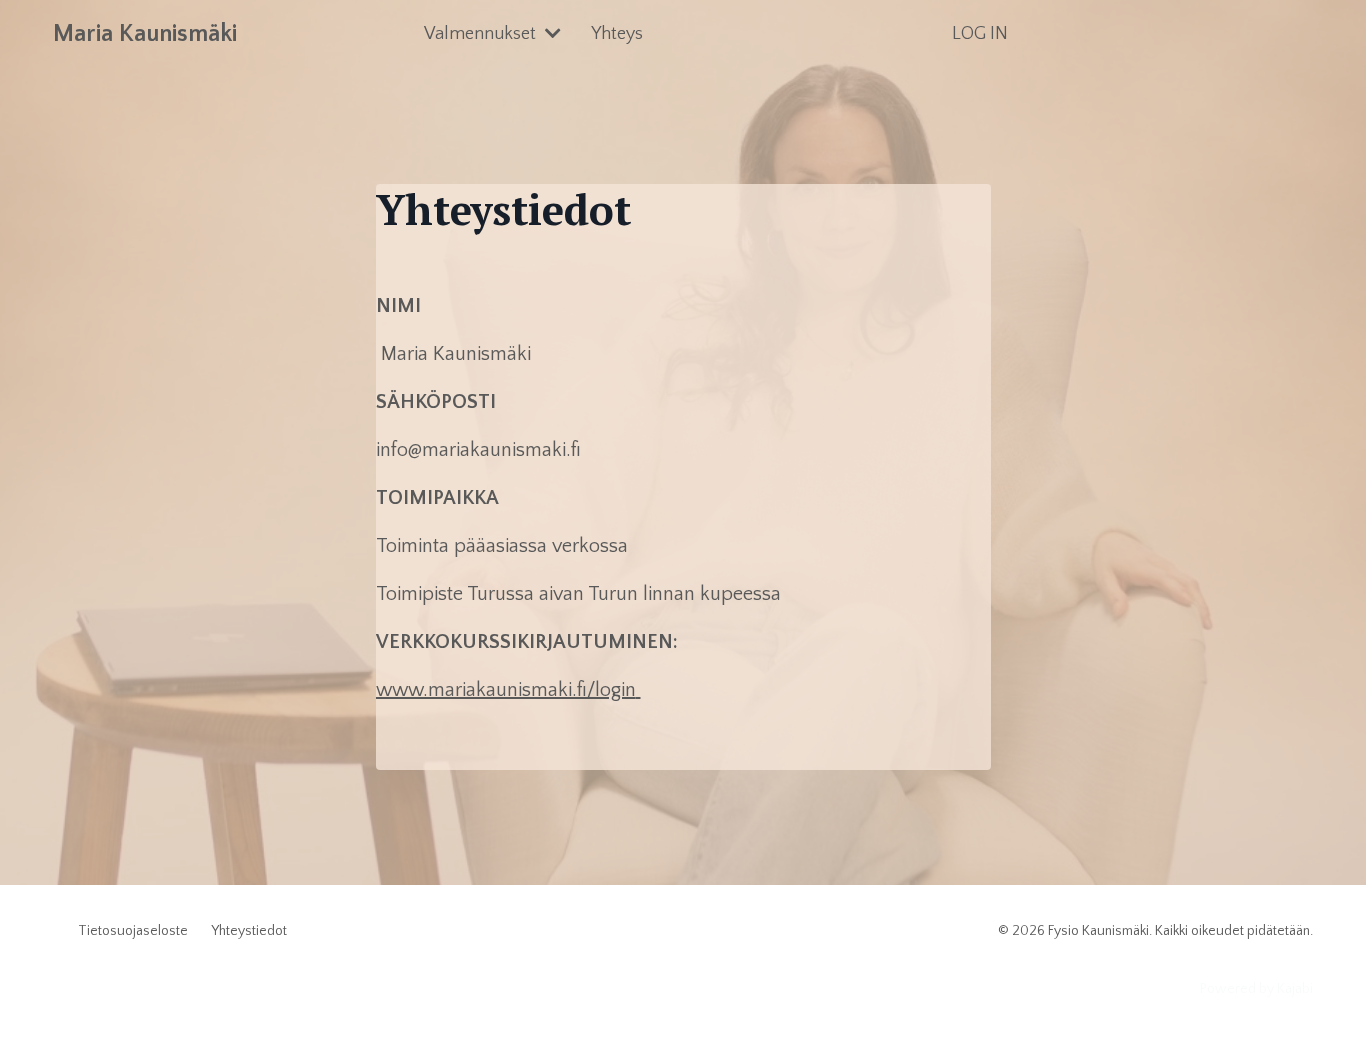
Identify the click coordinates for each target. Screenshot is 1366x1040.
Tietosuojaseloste (133, 931)
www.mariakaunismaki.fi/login (506, 690)
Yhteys (617, 34)
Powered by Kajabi (1256, 989)
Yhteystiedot (249, 931)
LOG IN (980, 34)
